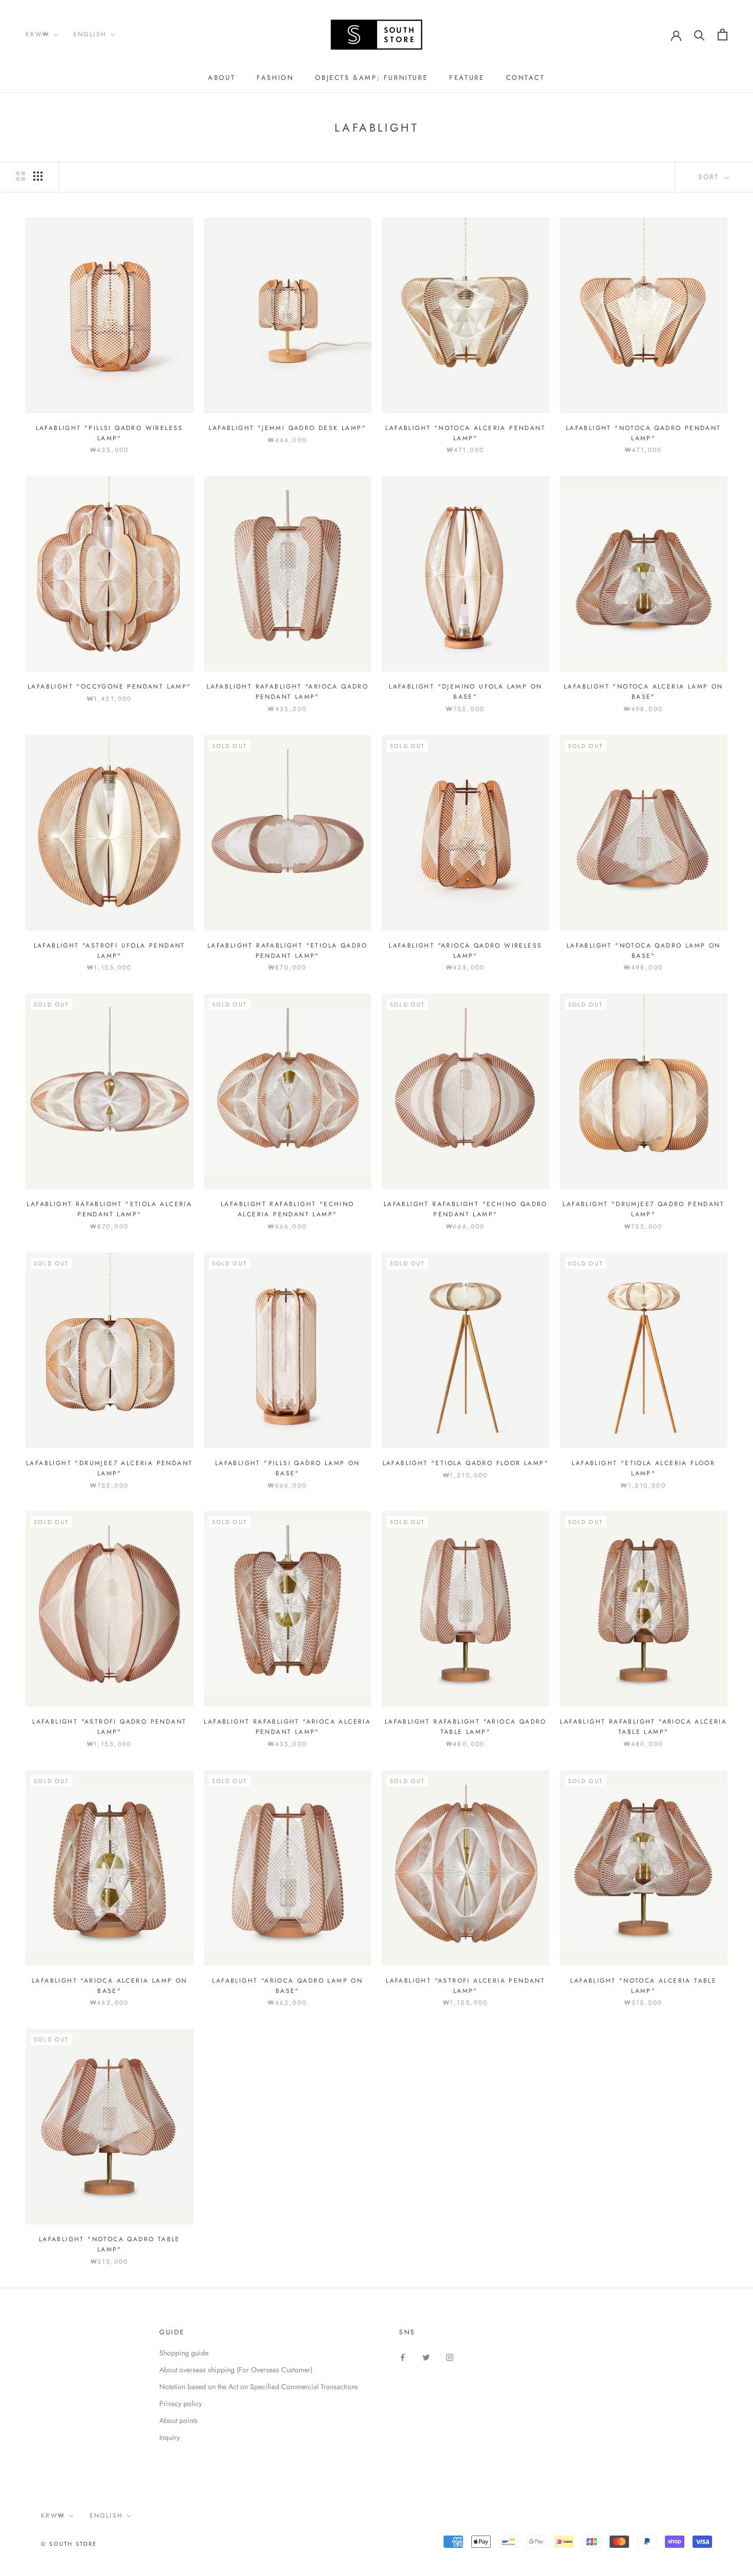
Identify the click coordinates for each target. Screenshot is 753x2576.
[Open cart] (723, 35)
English (90, 34)
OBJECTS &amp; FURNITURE (371, 78)
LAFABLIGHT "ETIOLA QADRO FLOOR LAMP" (466, 1463)
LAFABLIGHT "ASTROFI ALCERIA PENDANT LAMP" (465, 1986)
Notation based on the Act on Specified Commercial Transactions (259, 2387)
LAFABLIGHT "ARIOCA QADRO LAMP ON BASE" (287, 1986)
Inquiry (170, 2437)
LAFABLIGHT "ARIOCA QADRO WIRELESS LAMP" (465, 951)
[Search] (699, 35)
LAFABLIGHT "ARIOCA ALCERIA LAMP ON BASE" (110, 1986)
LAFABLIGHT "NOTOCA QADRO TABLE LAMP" (110, 2244)
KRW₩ (38, 34)
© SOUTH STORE (69, 2544)
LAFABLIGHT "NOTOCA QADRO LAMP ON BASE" (644, 951)
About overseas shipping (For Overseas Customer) (236, 2370)
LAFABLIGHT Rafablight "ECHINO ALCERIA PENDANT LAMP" (288, 1209)
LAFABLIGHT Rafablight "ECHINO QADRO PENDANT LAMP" (466, 1209)
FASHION (275, 78)
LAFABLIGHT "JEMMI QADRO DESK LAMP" (287, 428)
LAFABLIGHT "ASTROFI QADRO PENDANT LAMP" (109, 1727)
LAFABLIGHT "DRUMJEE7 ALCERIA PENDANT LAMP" (109, 1468)
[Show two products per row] (20, 176)
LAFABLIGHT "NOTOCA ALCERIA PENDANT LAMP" (465, 433)
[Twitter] (426, 2357)
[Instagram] (450, 2357)
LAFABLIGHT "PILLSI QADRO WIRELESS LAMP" (110, 433)
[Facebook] (403, 2357)
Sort (710, 177)
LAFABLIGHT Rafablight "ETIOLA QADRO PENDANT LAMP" (288, 951)
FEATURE (467, 78)
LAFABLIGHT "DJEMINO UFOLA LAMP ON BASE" (465, 692)
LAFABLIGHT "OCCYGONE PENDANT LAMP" (110, 686)
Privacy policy (181, 2403)
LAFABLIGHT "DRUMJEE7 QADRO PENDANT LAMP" (643, 1209)
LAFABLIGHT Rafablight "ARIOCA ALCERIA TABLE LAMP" (643, 1727)
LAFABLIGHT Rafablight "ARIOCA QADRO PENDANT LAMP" (287, 692)
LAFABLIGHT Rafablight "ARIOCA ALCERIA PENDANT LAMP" (287, 1727)
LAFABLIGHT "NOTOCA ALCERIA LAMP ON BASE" (644, 692)
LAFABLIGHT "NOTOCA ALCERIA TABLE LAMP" (643, 1986)
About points (179, 2420)
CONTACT (526, 78)
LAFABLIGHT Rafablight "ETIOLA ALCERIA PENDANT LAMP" (109, 1209)
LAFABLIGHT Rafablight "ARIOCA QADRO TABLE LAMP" (466, 1727)
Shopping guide (184, 2353)
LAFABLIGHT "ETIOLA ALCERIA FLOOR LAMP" (643, 1468)
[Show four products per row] (38, 176)
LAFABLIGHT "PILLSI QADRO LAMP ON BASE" (288, 1468)
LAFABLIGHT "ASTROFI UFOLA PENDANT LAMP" (110, 951)
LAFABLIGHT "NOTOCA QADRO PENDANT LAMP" (644, 433)
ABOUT (222, 78)
